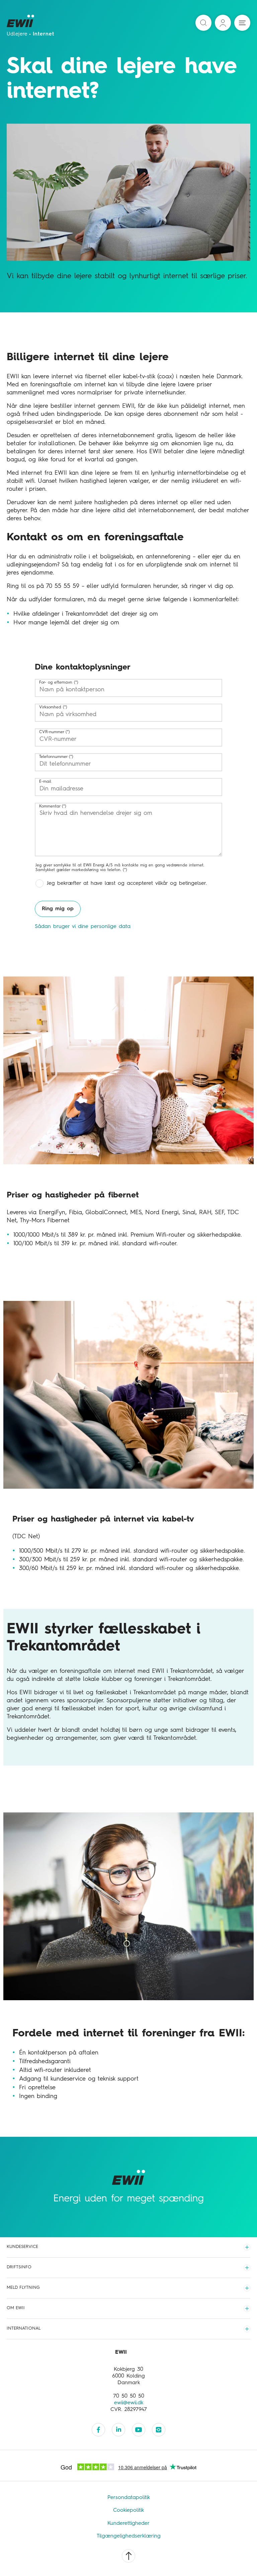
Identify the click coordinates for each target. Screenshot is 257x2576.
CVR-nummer (52, 732)
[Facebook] (98, 2430)
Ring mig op (58, 909)
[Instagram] (159, 2430)
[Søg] (203, 23)
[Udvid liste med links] (247, 2247)
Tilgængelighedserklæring (129, 2536)
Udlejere (17, 34)
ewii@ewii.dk (129, 2403)
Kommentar (50, 806)
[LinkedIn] (118, 2430)
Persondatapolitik (129, 2498)
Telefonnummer (53, 757)
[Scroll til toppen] (128, 2556)
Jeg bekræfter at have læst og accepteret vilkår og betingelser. (127, 883)
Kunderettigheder (128, 2523)
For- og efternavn (56, 683)
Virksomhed (50, 707)
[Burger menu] (242, 23)
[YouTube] (139, 2430)
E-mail (45, 782)
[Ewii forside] (21, 23)
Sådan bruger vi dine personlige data (83, 927)
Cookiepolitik (128, 2510)
